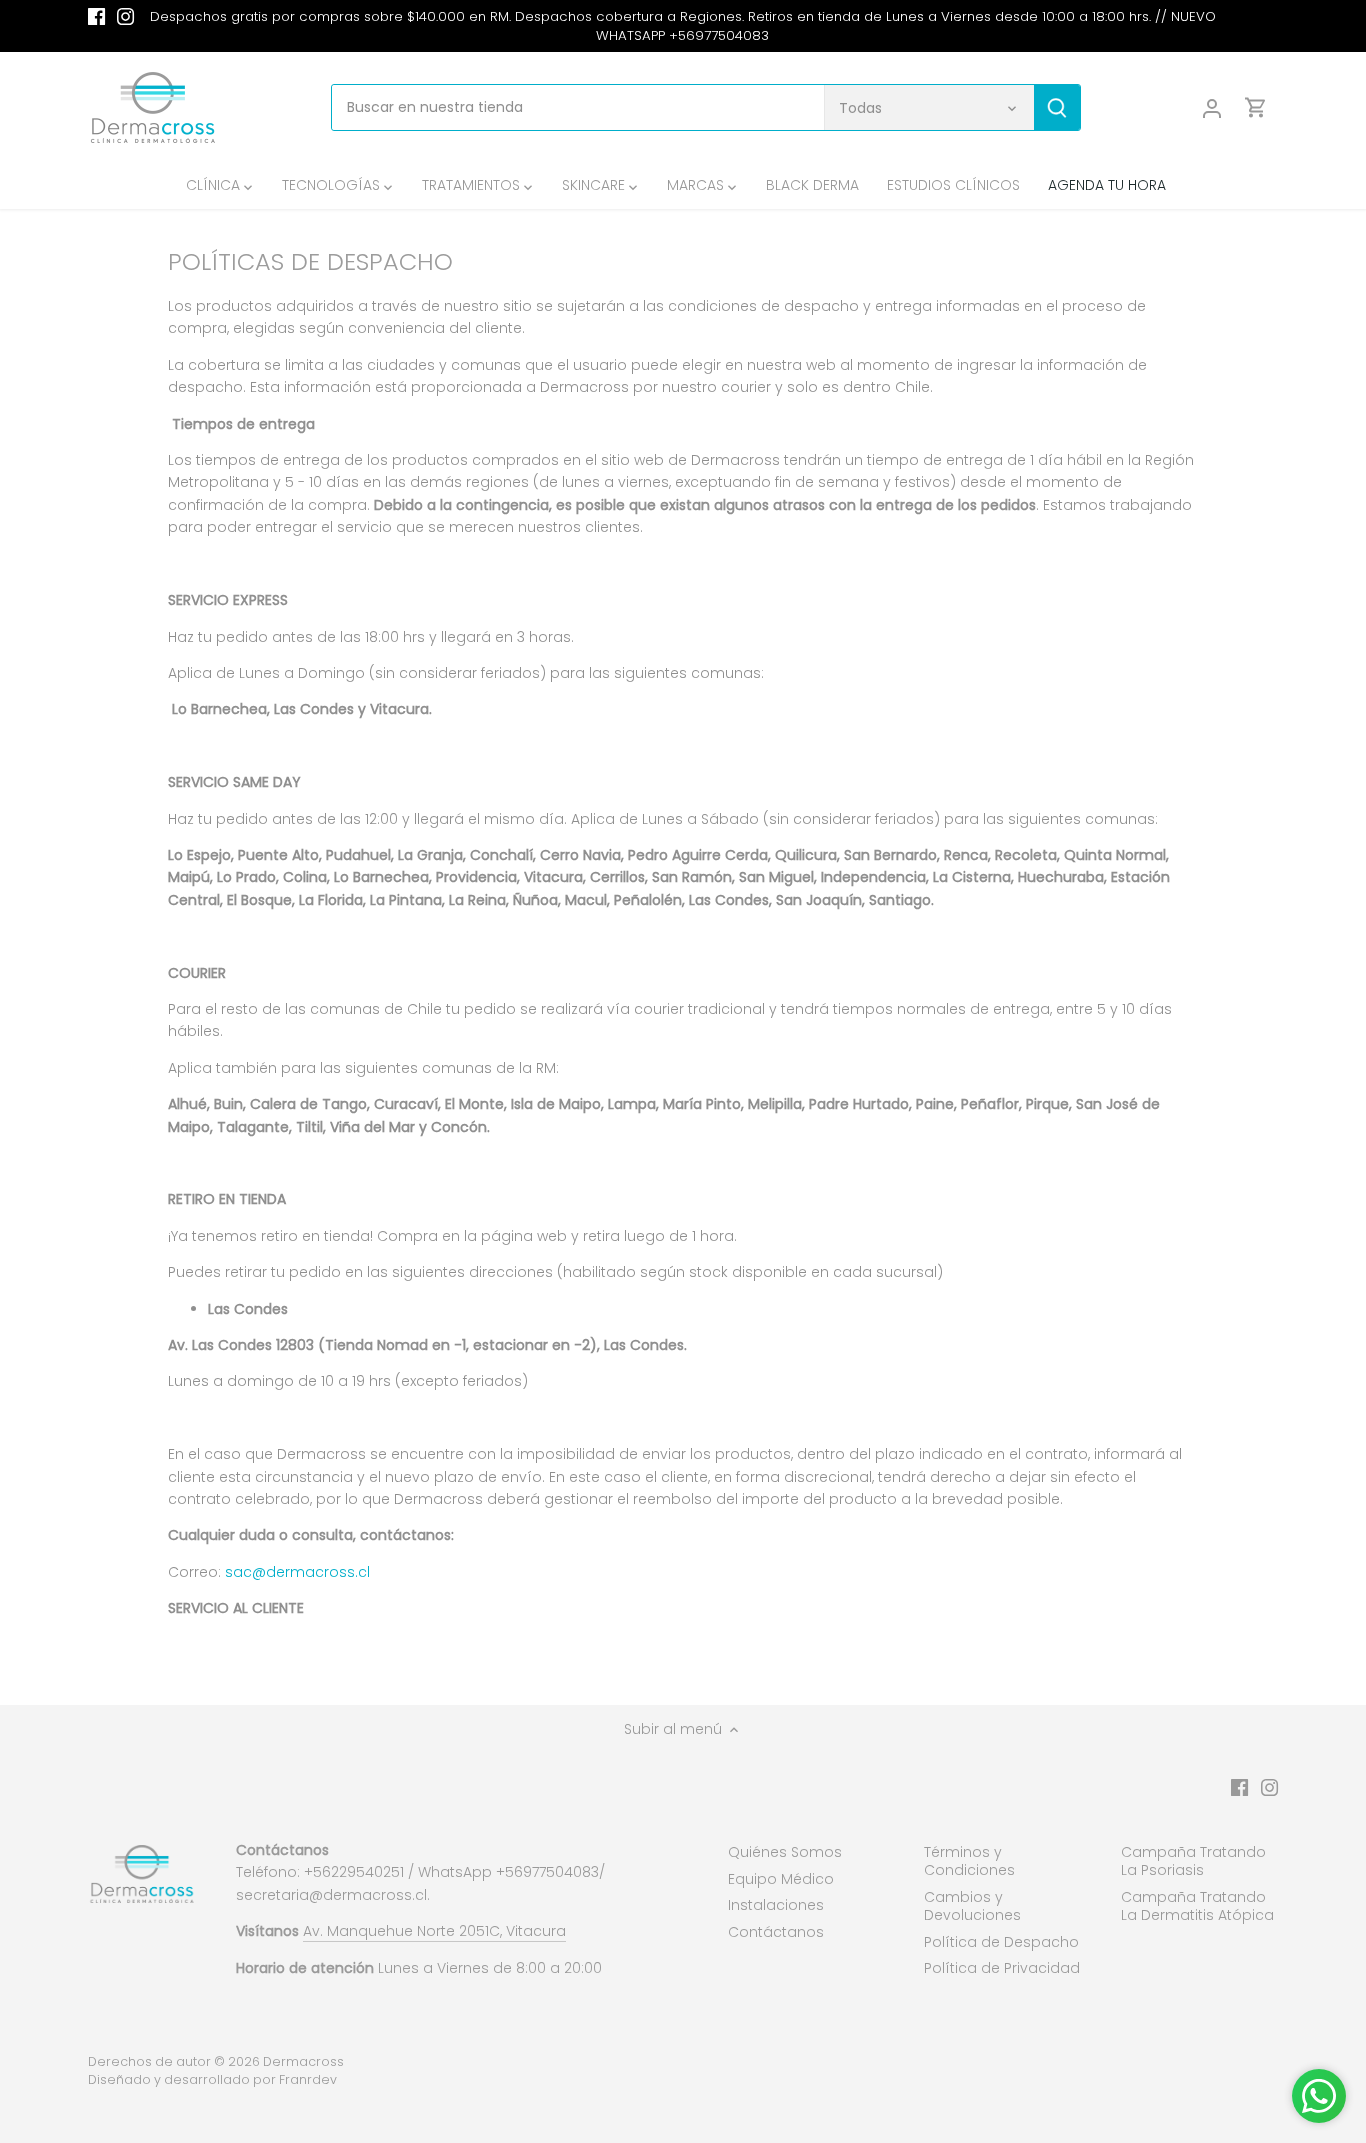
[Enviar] (1058, 107)
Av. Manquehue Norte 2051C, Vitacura (434, 1931)
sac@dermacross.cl (297, 1572)
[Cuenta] (1212, 107)
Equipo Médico (781, 1879)
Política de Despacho (1001, 1942)
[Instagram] (125, 17)
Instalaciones (776, 1905)
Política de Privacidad (1002, 1968)
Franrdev (308, 2079)
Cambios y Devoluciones (972, 1906)
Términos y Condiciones (969, 1861)
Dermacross (303, 2061)
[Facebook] (96, 17)
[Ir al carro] (1256, 107)
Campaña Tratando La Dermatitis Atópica (1197, 1906)
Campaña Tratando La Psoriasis (1193, 1861)
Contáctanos (776, 1932)
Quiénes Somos (785, 1852)
